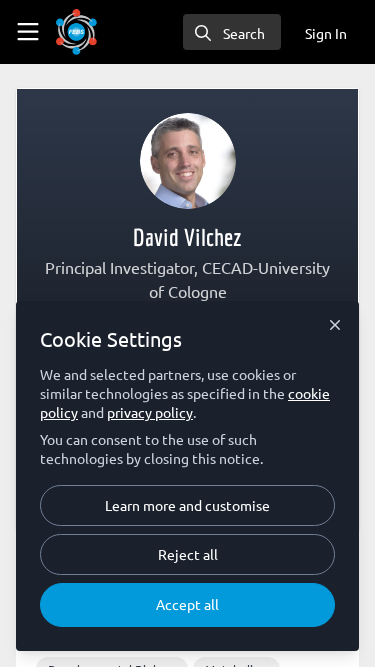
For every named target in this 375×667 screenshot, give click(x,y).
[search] (232, 32)
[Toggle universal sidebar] (28, 32)
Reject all (188, 554)
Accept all (187, 604)
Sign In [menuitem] (326, 33)
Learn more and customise (187, 505)
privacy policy (150, 412)
